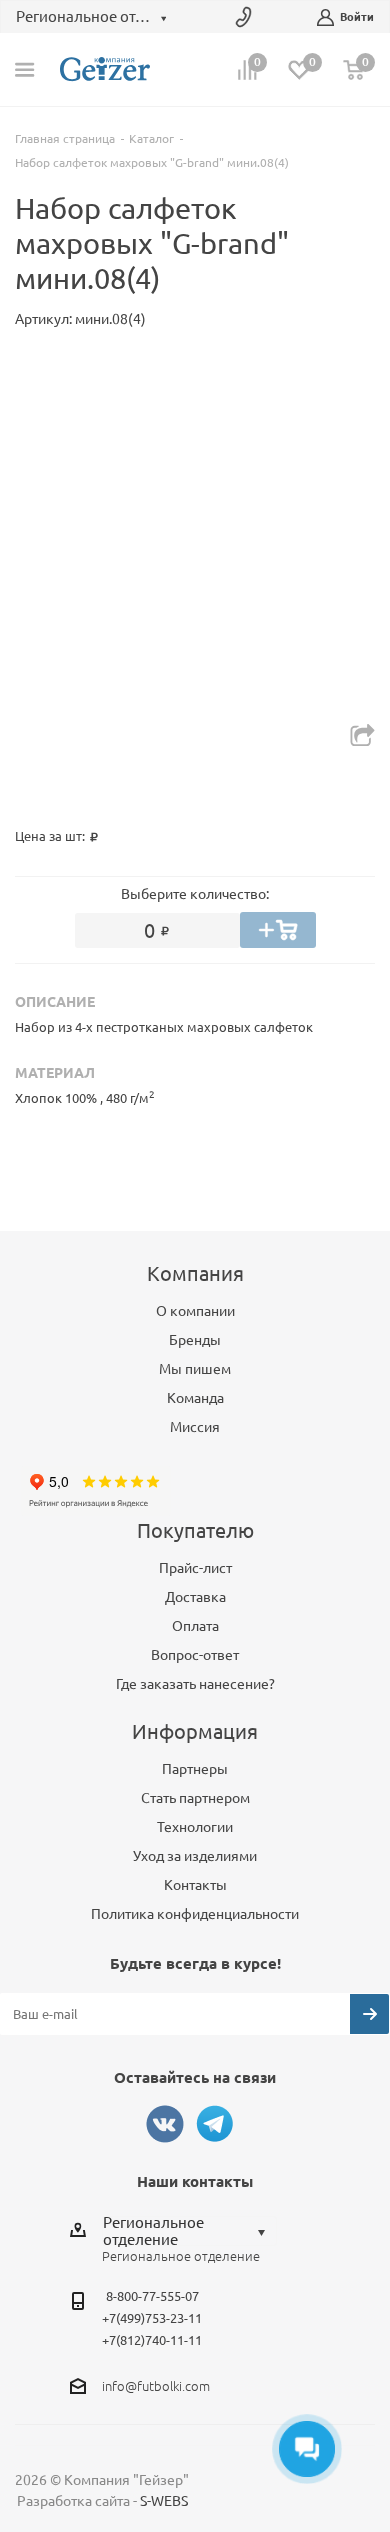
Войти (357, 17)
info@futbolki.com (156, 2386)
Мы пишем (195, 1369)
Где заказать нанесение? (195, 1684)
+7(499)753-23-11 (152, 2318)
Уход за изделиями (195, 1856)
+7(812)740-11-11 (152, 2340)
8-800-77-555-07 (152, 2296)
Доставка (195, 1597)
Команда (195, 1398)
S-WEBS (164, 2501)
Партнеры (195, 1769)
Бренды (195, 1340)
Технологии (195, 1827)
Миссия (195, 1427)
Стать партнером (195, 1798)
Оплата (195, 1626)
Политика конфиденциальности (195, 1914)
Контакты (195, 1885)
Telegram (215, 2124)
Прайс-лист (195, 1568)
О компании (195, 1311)
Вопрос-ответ (195, 1655)
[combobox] (189, 2231)
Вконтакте (165, 2124)
